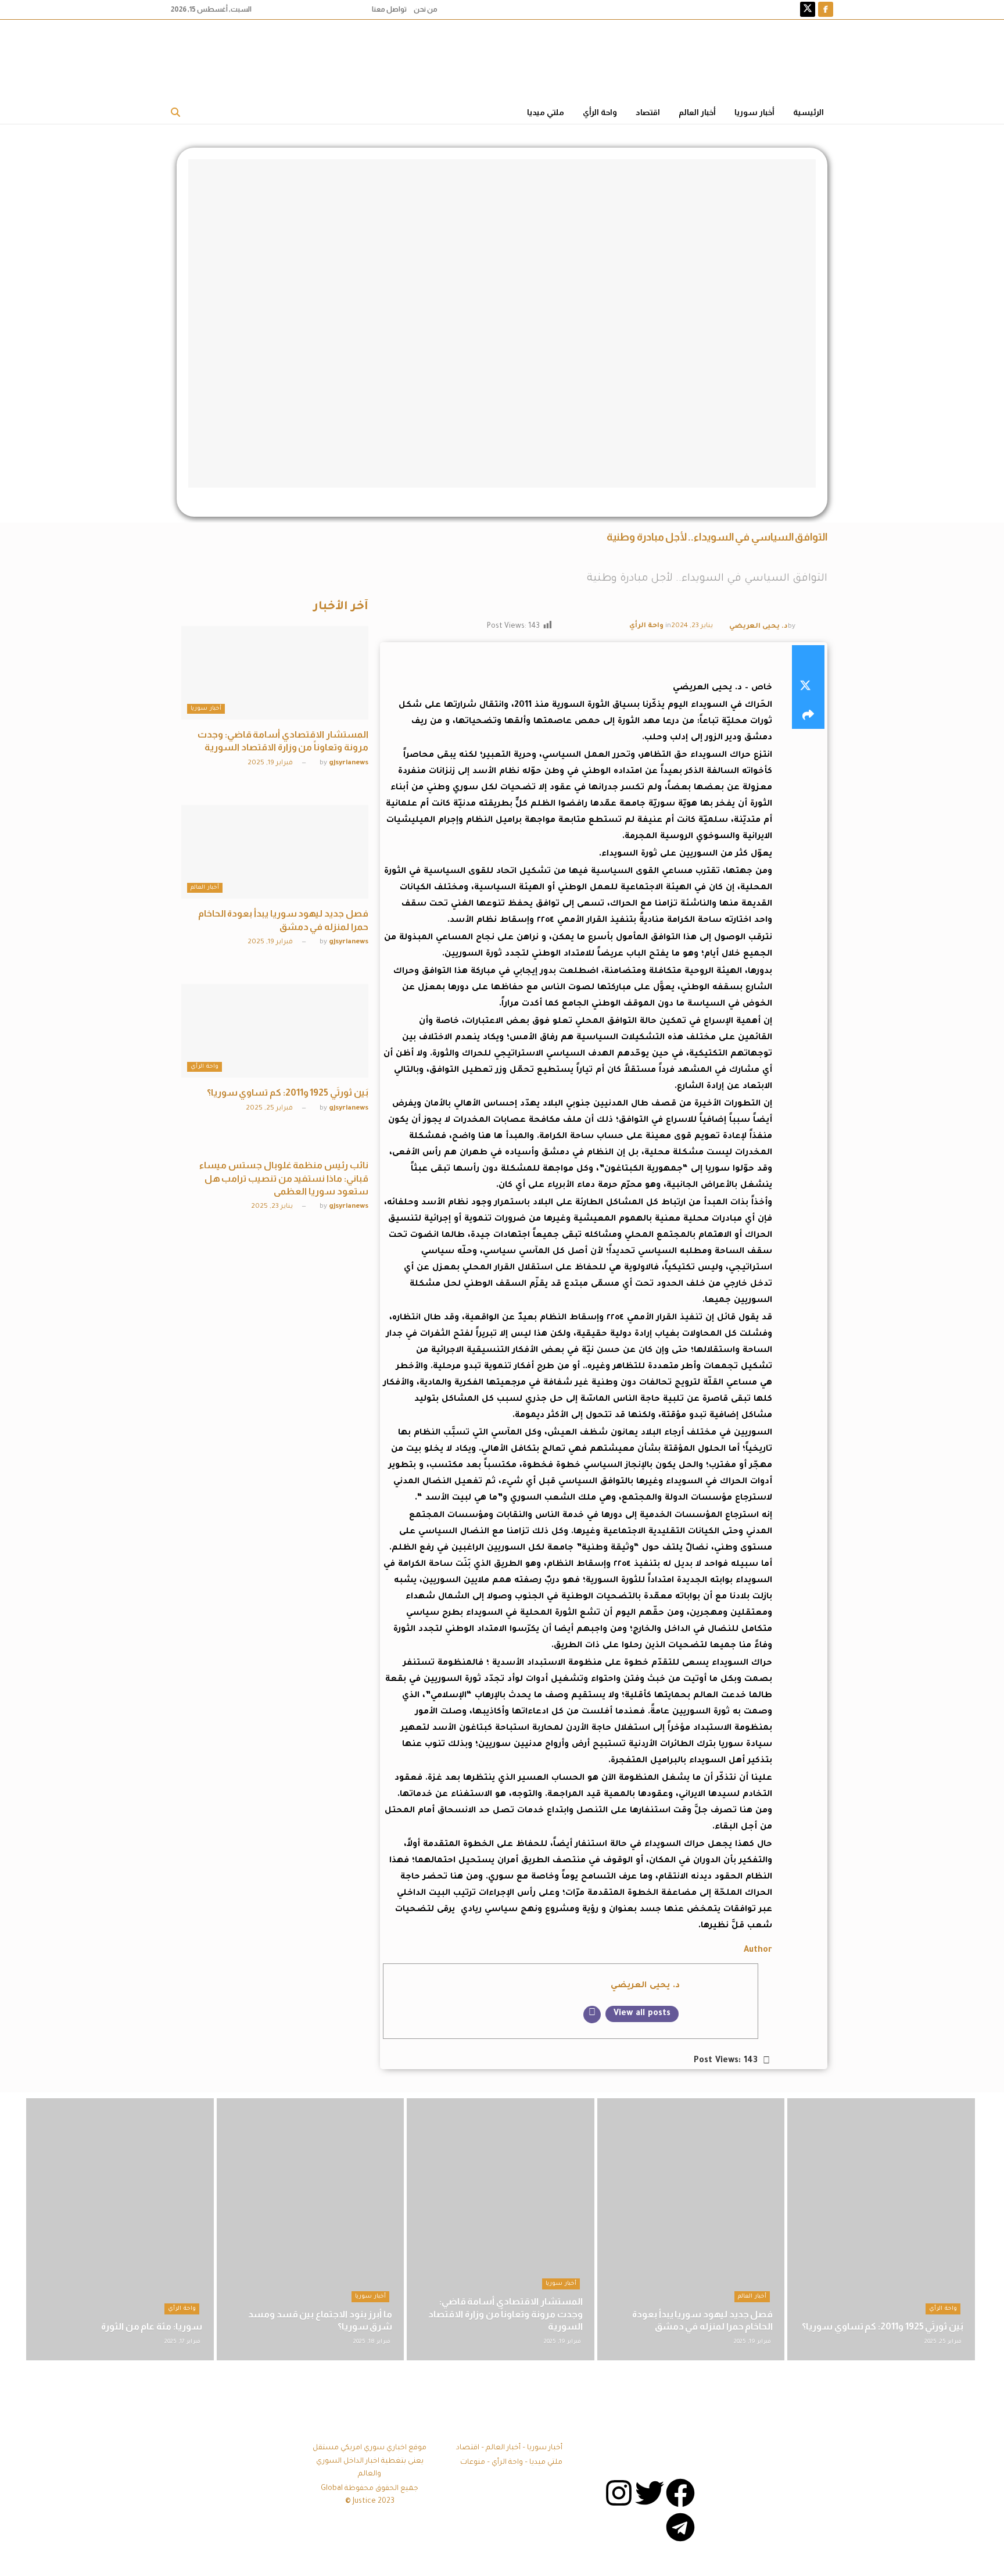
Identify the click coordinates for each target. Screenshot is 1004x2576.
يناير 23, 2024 (692, 626)
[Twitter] (650, 2493)
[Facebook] (680, 2493)
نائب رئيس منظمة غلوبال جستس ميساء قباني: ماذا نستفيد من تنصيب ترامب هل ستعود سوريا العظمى (284, 1178)
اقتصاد (648, 112)
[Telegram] (680, 2527)
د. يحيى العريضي (759, 627)
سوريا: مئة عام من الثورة (152, 2326)
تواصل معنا (389, 9)
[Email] (592, 2015)
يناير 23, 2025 (273, 1207)
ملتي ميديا (546, 112)
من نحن (426, 9)
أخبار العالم (697, 112)
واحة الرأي (600, 112)
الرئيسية (808, 112)
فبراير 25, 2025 (270, 1109)
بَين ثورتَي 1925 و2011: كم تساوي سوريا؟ (288, 1092)
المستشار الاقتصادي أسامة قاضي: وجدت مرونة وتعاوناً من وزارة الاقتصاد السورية (505, 2314)
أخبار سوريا (754, 112)
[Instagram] (619, 2493)
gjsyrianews (349, 763)
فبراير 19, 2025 (271, 763)
